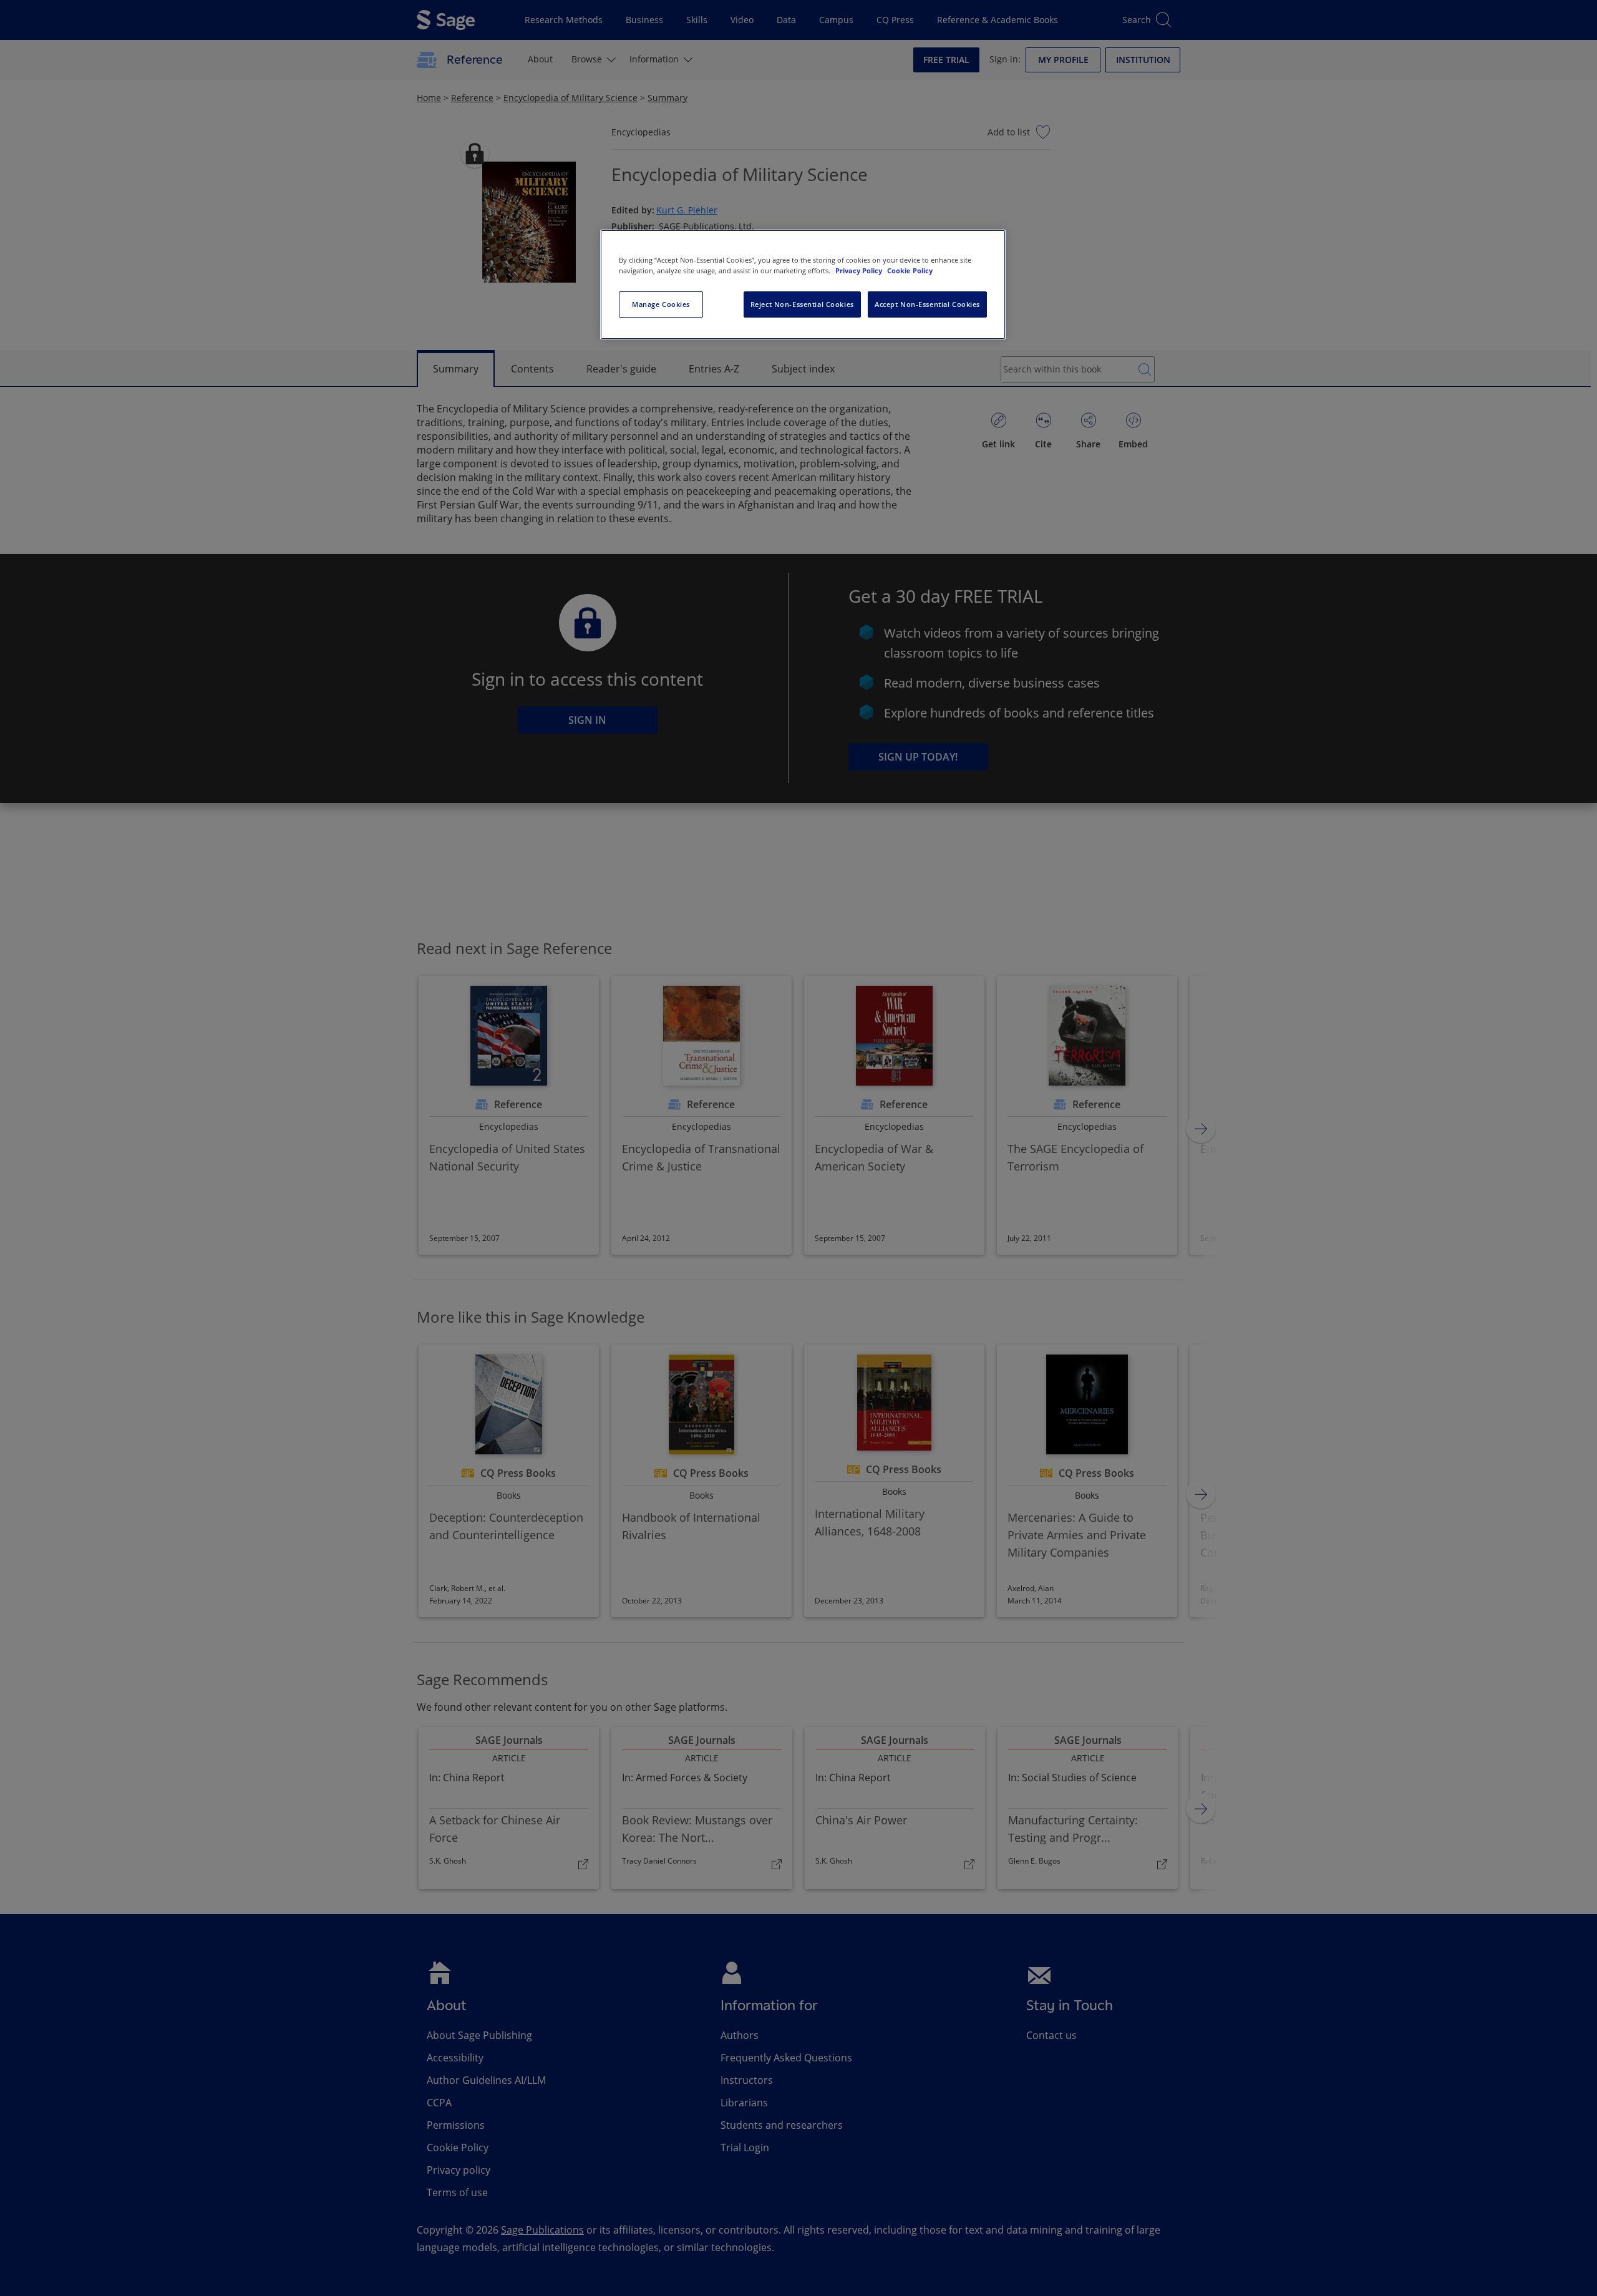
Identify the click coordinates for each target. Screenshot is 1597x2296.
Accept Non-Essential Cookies (927, 304)
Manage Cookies (661, 304)
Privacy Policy (860, 270)
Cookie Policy (910, 270)
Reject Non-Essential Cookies (802, 304)
